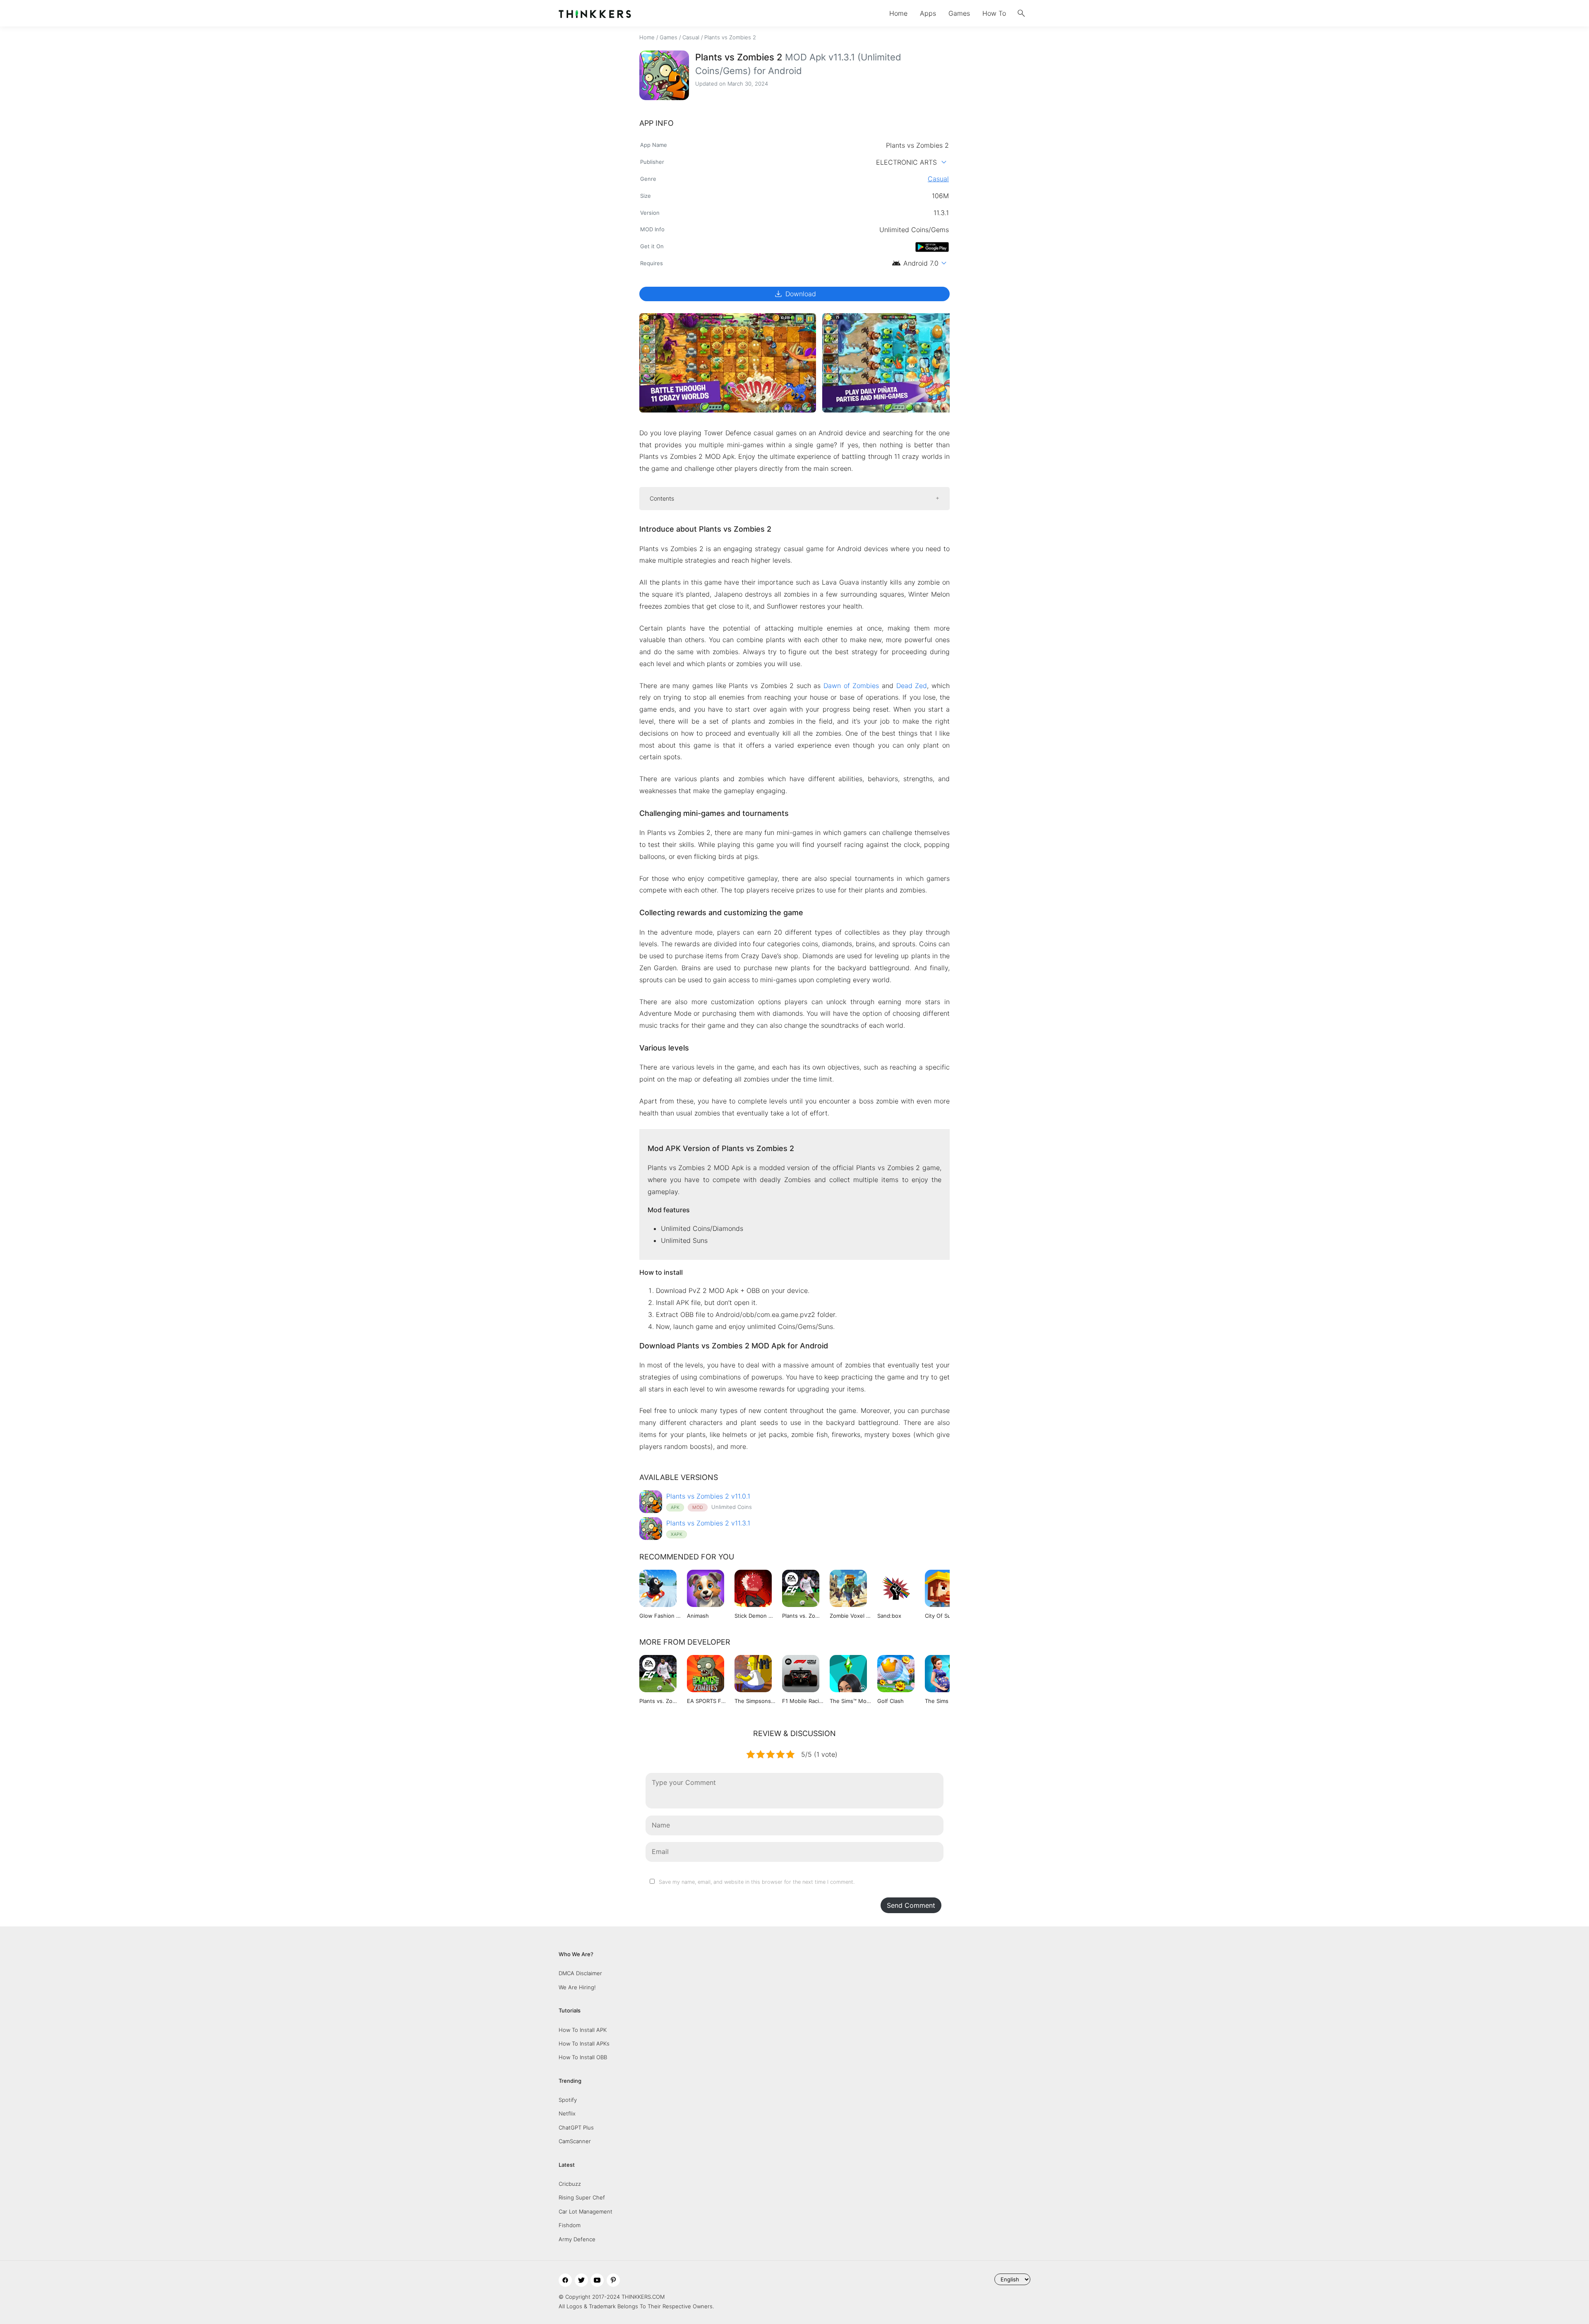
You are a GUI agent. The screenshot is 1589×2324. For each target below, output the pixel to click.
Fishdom (570, 2225)
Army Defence (577, 2239)
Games (959, 13)
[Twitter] (581, 2280)
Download (795, 294)
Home (898, 13)
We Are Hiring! (577, 1987)
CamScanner (575, 2141)
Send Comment (911, 1905)
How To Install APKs (584, 2043)
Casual (691, 37)
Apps (928, 13)
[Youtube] (597, 2280)
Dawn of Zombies (851, 686)
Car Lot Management (586, 2211)
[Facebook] (565, 2280)
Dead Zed (912, 686)
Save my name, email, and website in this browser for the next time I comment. (757, 1882)
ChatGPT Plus (576, 2127)
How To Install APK (583, 2030)
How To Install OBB (583, 2057)
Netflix (567, 2113)
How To (994, 13)
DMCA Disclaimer (580, 1973)
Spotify (568, 2100)
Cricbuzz (570, 2184)
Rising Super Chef (582, 2197)
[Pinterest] (613, 2280)
